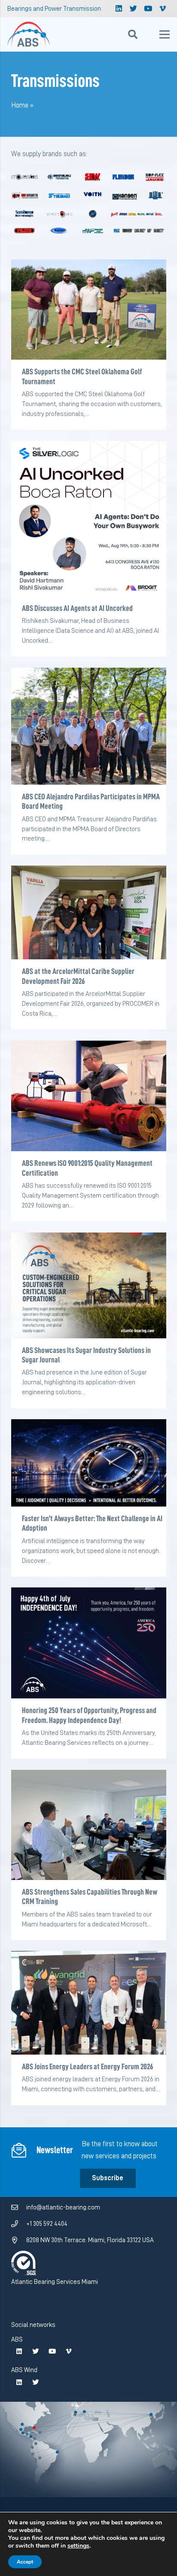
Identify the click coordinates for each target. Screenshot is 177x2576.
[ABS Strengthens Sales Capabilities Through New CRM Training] (89, 1825)
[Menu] (164, 34)
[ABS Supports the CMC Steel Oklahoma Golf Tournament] (89, 310)
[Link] (29, 34)
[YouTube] (148, 9)
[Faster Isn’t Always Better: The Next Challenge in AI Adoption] (89, 1463)
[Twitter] (133, 9)
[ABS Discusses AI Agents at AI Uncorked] (89, 519)
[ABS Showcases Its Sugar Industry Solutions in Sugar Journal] (89, 1285)
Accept (25, 2562)
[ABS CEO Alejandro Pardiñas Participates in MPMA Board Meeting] (89, 726)
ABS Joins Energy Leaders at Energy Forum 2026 (87, 2066)
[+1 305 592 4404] (19, 2224)
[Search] (133, 34)
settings (78, 2546)
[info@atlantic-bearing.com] (19, 2208)
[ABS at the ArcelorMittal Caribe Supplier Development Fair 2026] (89, 912)
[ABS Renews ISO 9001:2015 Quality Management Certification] (89, 1096)
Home (20, 105)
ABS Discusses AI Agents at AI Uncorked (77, 608)
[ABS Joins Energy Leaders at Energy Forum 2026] (89, 2003)
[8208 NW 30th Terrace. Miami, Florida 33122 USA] (19, 2240)
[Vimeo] (162, 9)
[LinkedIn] (119, 9)
